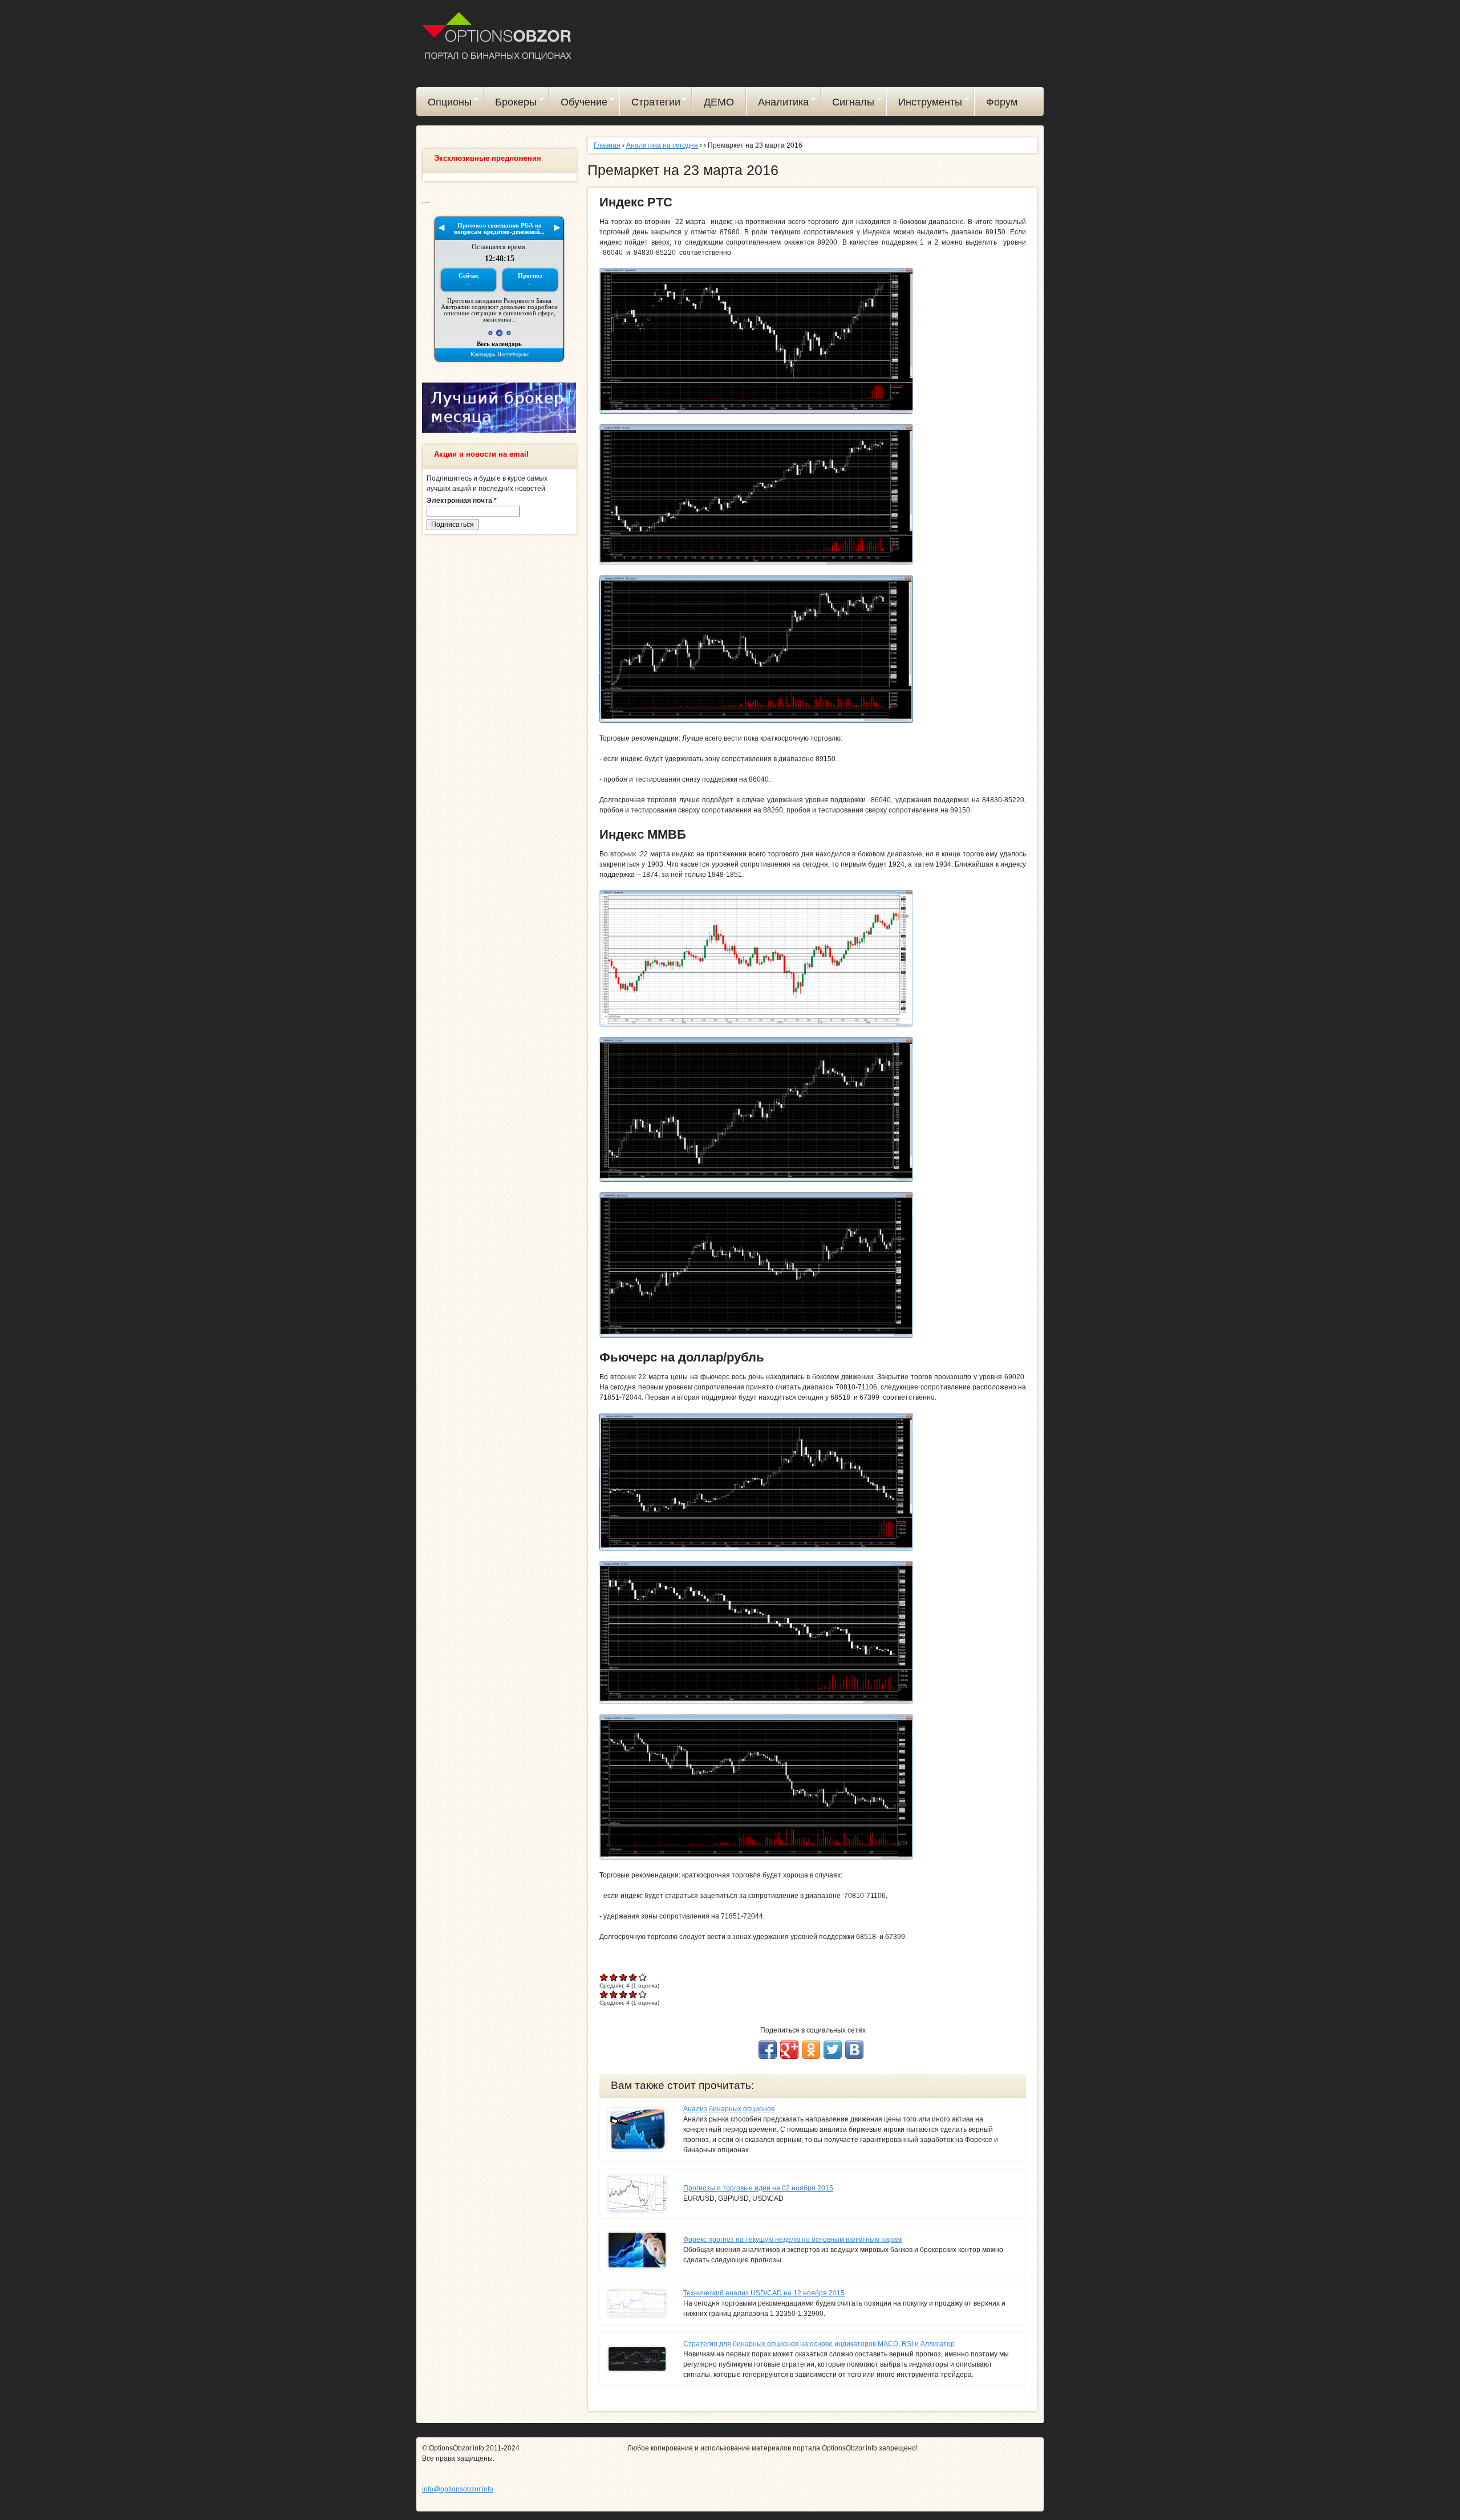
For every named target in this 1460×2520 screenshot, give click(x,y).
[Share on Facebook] (768, 2050)
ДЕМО (719, 102)
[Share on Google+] (789, 2050)
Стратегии (650, 104)
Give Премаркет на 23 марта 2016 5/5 (643, 1977)
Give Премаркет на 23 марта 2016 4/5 (633, 1977)
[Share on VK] (854, 2050)
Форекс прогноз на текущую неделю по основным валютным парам (792, 2239)
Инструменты (924, 104)
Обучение (578, 104)
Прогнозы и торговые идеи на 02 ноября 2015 (758, 2188)
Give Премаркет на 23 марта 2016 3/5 (624, 1977)
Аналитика (778, 104)
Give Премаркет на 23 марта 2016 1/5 (604, 1977)
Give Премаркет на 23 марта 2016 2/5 (614, 1977)
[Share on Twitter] (833, 2050)
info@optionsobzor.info (458, 2489)
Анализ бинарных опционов (729, 2109)
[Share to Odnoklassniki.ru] (811, 2050)
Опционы (444, 104)
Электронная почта (462, 501)
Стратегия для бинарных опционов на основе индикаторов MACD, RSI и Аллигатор (819, 2344)
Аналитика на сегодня (662, 145)
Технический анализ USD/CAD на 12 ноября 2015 (764, 2293)
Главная (607, 145)
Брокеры (511, 104)
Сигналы (848, 104)
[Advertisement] (499, 717)
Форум (1002, 102)
